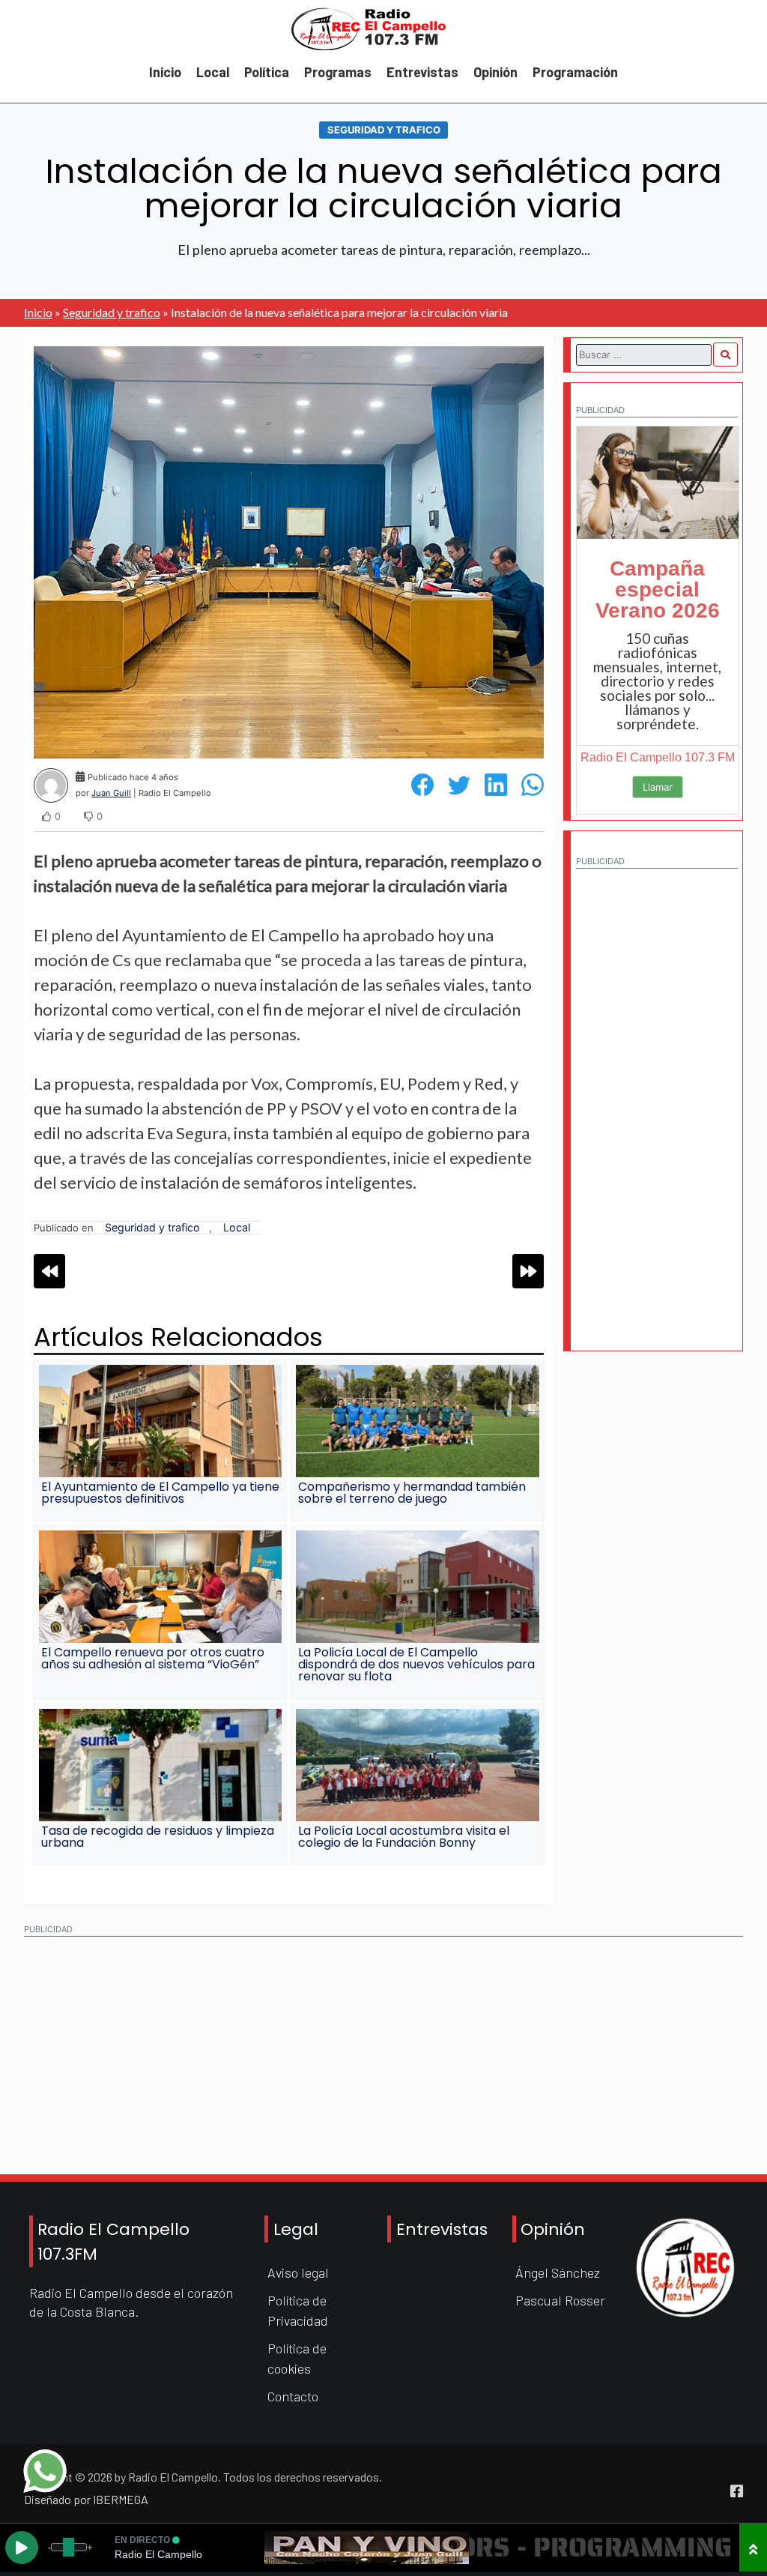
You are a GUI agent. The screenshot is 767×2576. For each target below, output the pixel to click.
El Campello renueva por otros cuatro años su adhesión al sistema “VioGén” (153, 1658)
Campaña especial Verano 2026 (658, 589)
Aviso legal (298, 2272)
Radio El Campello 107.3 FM (658, 757)
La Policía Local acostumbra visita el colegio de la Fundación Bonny (404, 1837)
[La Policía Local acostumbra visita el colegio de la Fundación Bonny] (417, 1765)
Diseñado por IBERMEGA (86, 2499)
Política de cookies (297, 2358)
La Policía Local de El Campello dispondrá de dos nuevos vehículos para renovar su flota (416, 1664)
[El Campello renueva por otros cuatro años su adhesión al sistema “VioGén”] (160, 1587)
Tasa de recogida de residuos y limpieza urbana (158, 1837)
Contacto (293, 2396)
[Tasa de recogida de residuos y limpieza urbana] (160, 1765)
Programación (575, 72)
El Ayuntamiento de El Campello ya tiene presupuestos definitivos (160, 1493)
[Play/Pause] (22, 2548)
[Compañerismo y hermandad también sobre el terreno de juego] (417, 1421)
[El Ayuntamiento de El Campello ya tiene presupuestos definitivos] (160, 1421)
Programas (338, 72)
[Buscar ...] (725, 355)
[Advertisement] (657, 1102)
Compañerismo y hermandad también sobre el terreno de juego (412, 1493)
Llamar (658, 787)
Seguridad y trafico (384, 130)
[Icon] (737, 2491)
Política (267, 72)
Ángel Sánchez (558, 2272)
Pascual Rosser (560, 2300)
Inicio (165, 72)
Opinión (495, 72)
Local (213, 72)
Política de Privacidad (298, 2310)
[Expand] (753, 2548)
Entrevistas (422, 72)
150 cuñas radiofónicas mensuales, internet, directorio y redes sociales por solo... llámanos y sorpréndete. (657, 681)
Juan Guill (111, 793)
